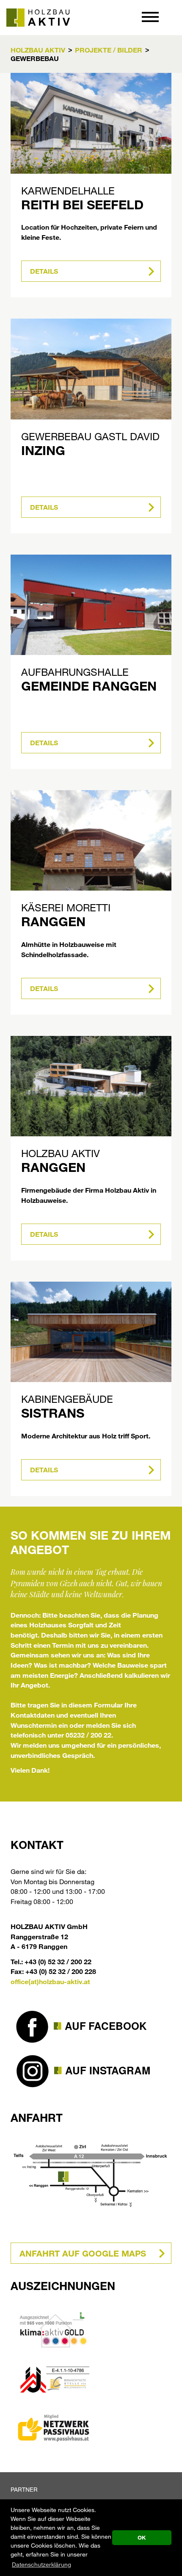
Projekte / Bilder (109, 50)
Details (44, 271)
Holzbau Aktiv (38, 50)
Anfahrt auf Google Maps (83, 2253)
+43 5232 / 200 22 (174, 17)
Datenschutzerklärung (41, 2564)
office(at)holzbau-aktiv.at (50, 1981)
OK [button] (142, 2537)
